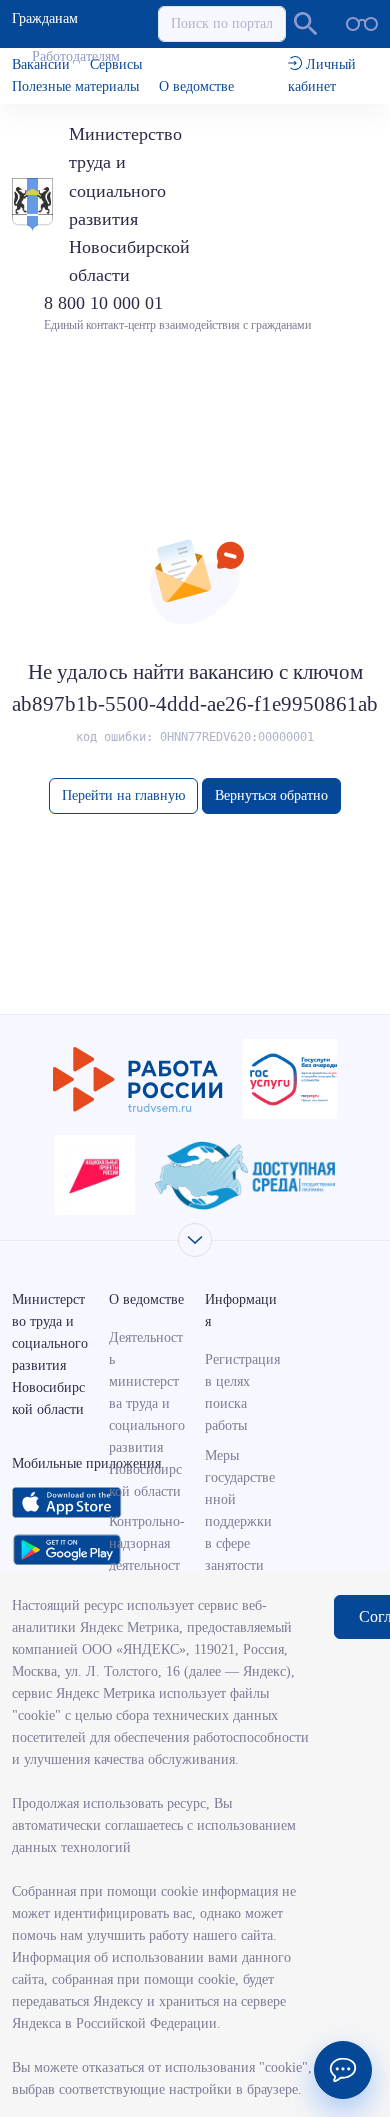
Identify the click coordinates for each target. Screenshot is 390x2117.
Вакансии (41, 64)
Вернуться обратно (271, 795)
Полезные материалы (75, 86)
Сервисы (116, 64)
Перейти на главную (123, 795)
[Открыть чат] (343, 2070)
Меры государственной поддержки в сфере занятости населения (240, 1521)
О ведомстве (196, 86)
